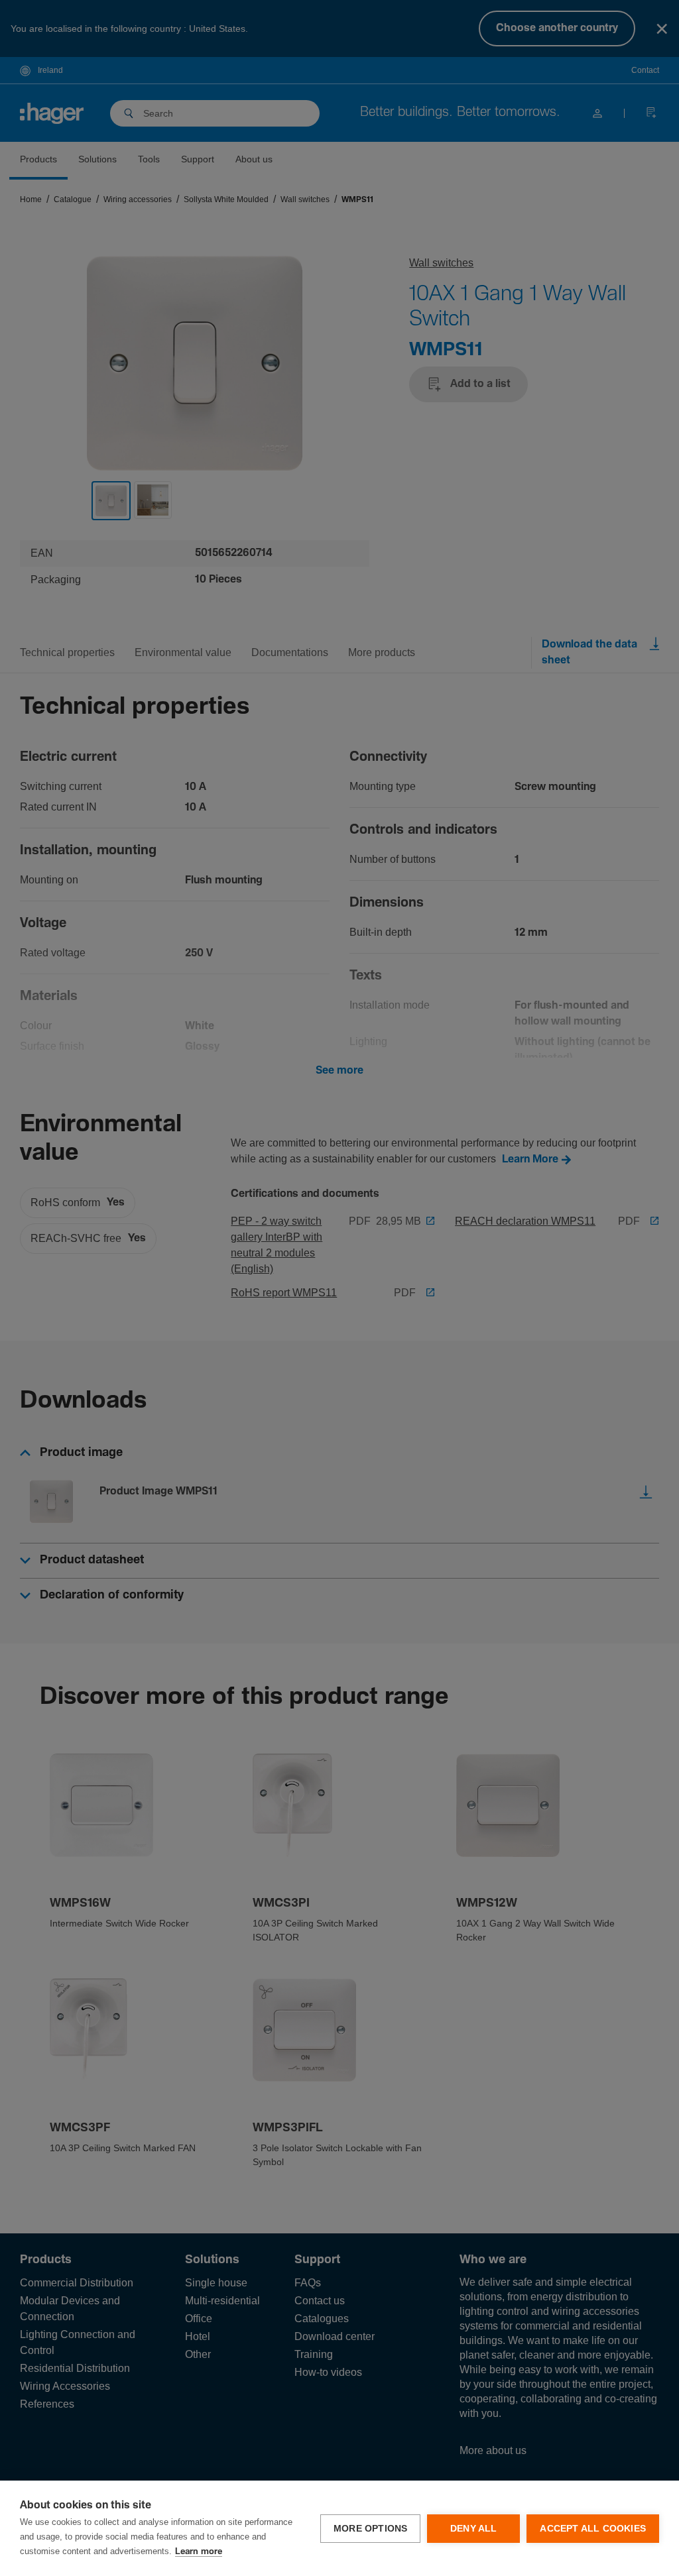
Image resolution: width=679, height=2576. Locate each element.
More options (370, 2529)
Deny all (474, 2529)
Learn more (199, 2552)
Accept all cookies (593, 2529)
